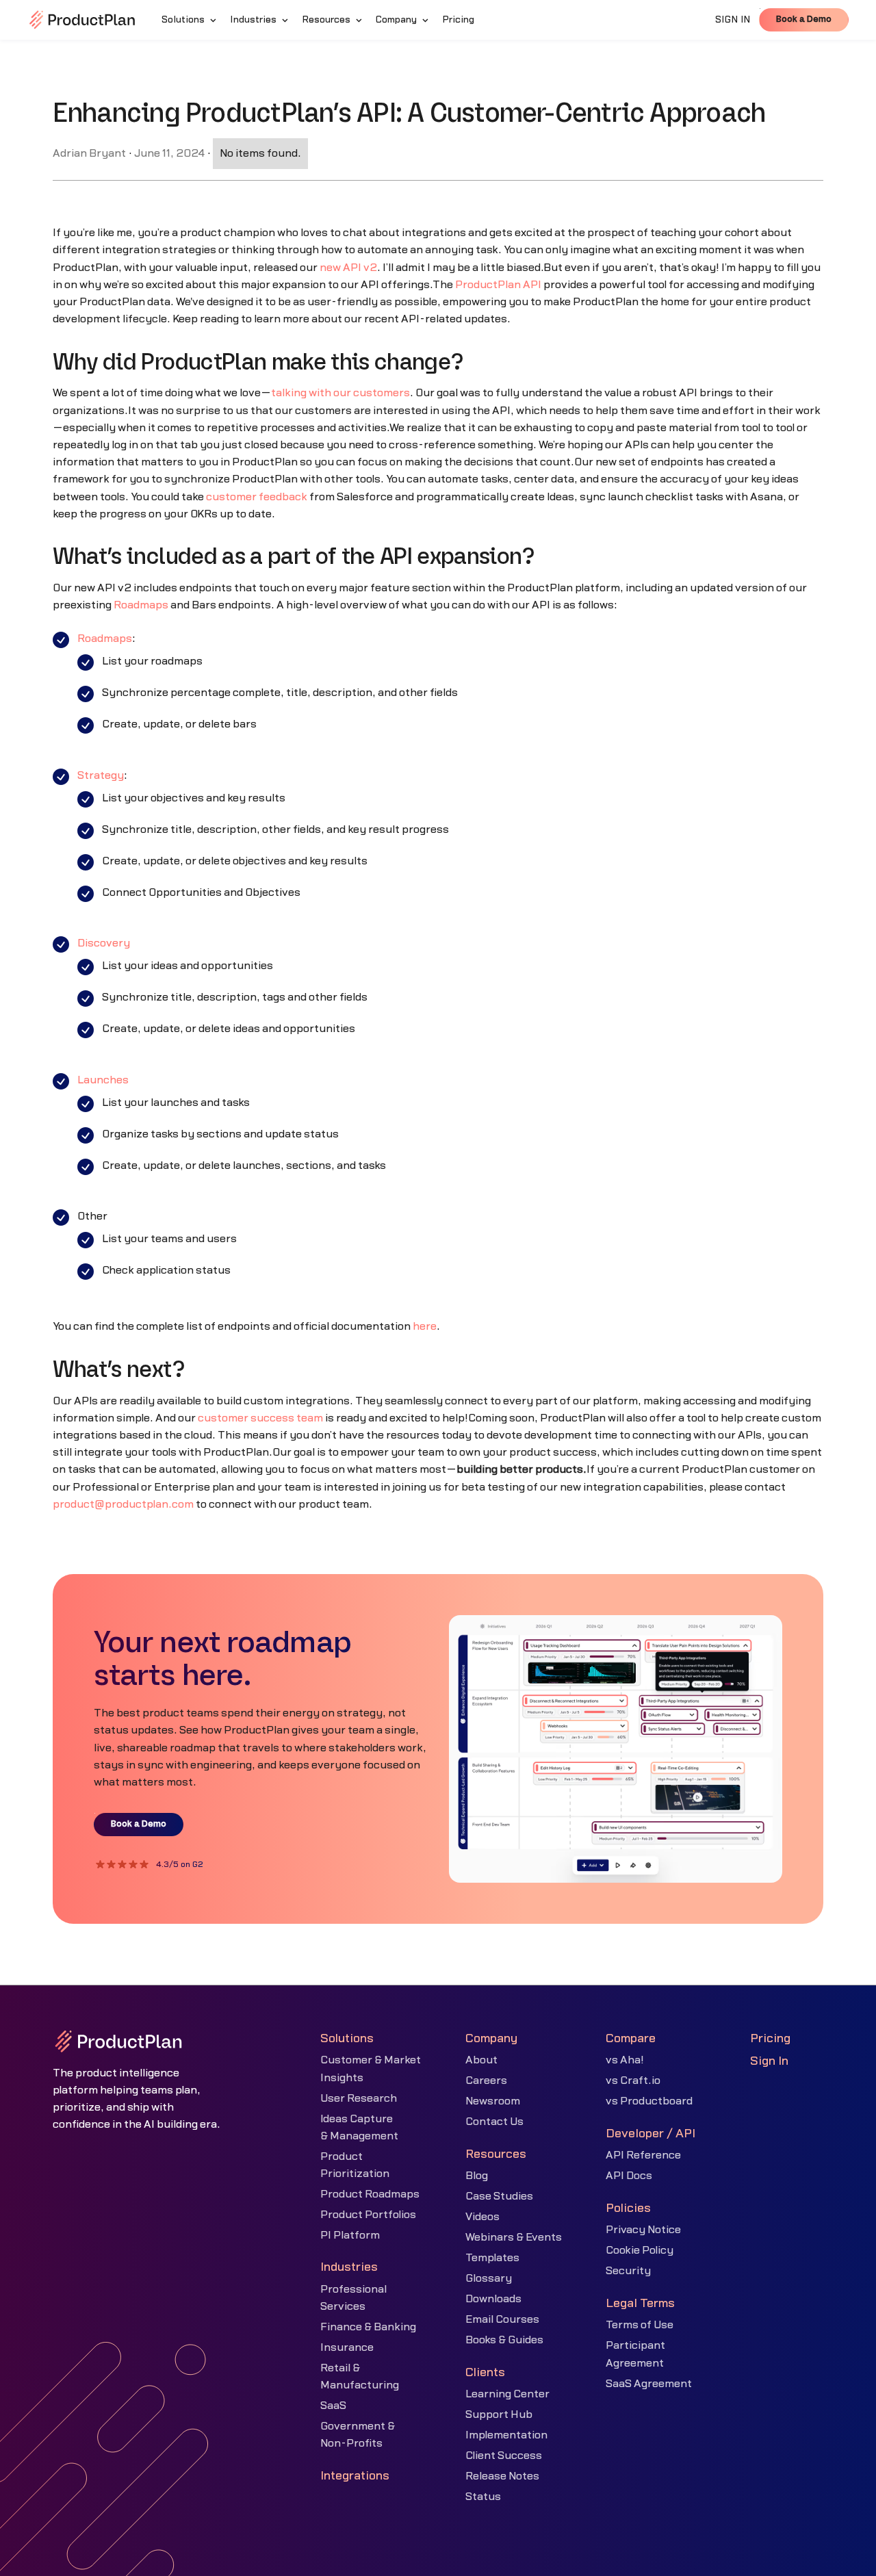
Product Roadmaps (370, 2194)
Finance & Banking (368, 2327)
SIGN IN (733, 20)
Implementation (506, 2435)
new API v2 (348, 268)
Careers (486, 2081)
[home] (82, 20)
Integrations (355, 2476)
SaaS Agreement (649, 2384)
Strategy (101, 775)
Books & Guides (504, 2340)
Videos (482, 2217)
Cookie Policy (640, 2250)
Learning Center (507, 2394)
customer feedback (257, 497)
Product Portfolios (368, 2215)
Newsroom (493, 2101)
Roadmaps (141, 605)
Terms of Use (640, 2325)
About (481, 2060)
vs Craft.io (633, 2081)
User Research (359, 2098)
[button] (190, 20)
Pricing (770, 2038)
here (425, 1326)
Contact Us (494, 2122)
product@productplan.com (123, 1504)
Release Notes (502, 2476)
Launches (103, 1080)
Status (483, 2497)
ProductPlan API (498, 285)
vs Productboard (649, 2101)
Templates (492, 2258)
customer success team (260, 1418)
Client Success (504, 2456)
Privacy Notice (643, 2230)
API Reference (643, 2155)
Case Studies (499, 2196)
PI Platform (350, 2235)
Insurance (347, 2347)
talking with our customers (340, 393)
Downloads (493, 2299)
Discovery (104, 943)
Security (628, 2271)
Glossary (489, 2278)
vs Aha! (625, 2060)
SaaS (333, 2406)
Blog (477, 2176)
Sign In (769, 2061)
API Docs (629, 2176)
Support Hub (499, 2414)
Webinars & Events (514, 2237)
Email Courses (502, 2319)
